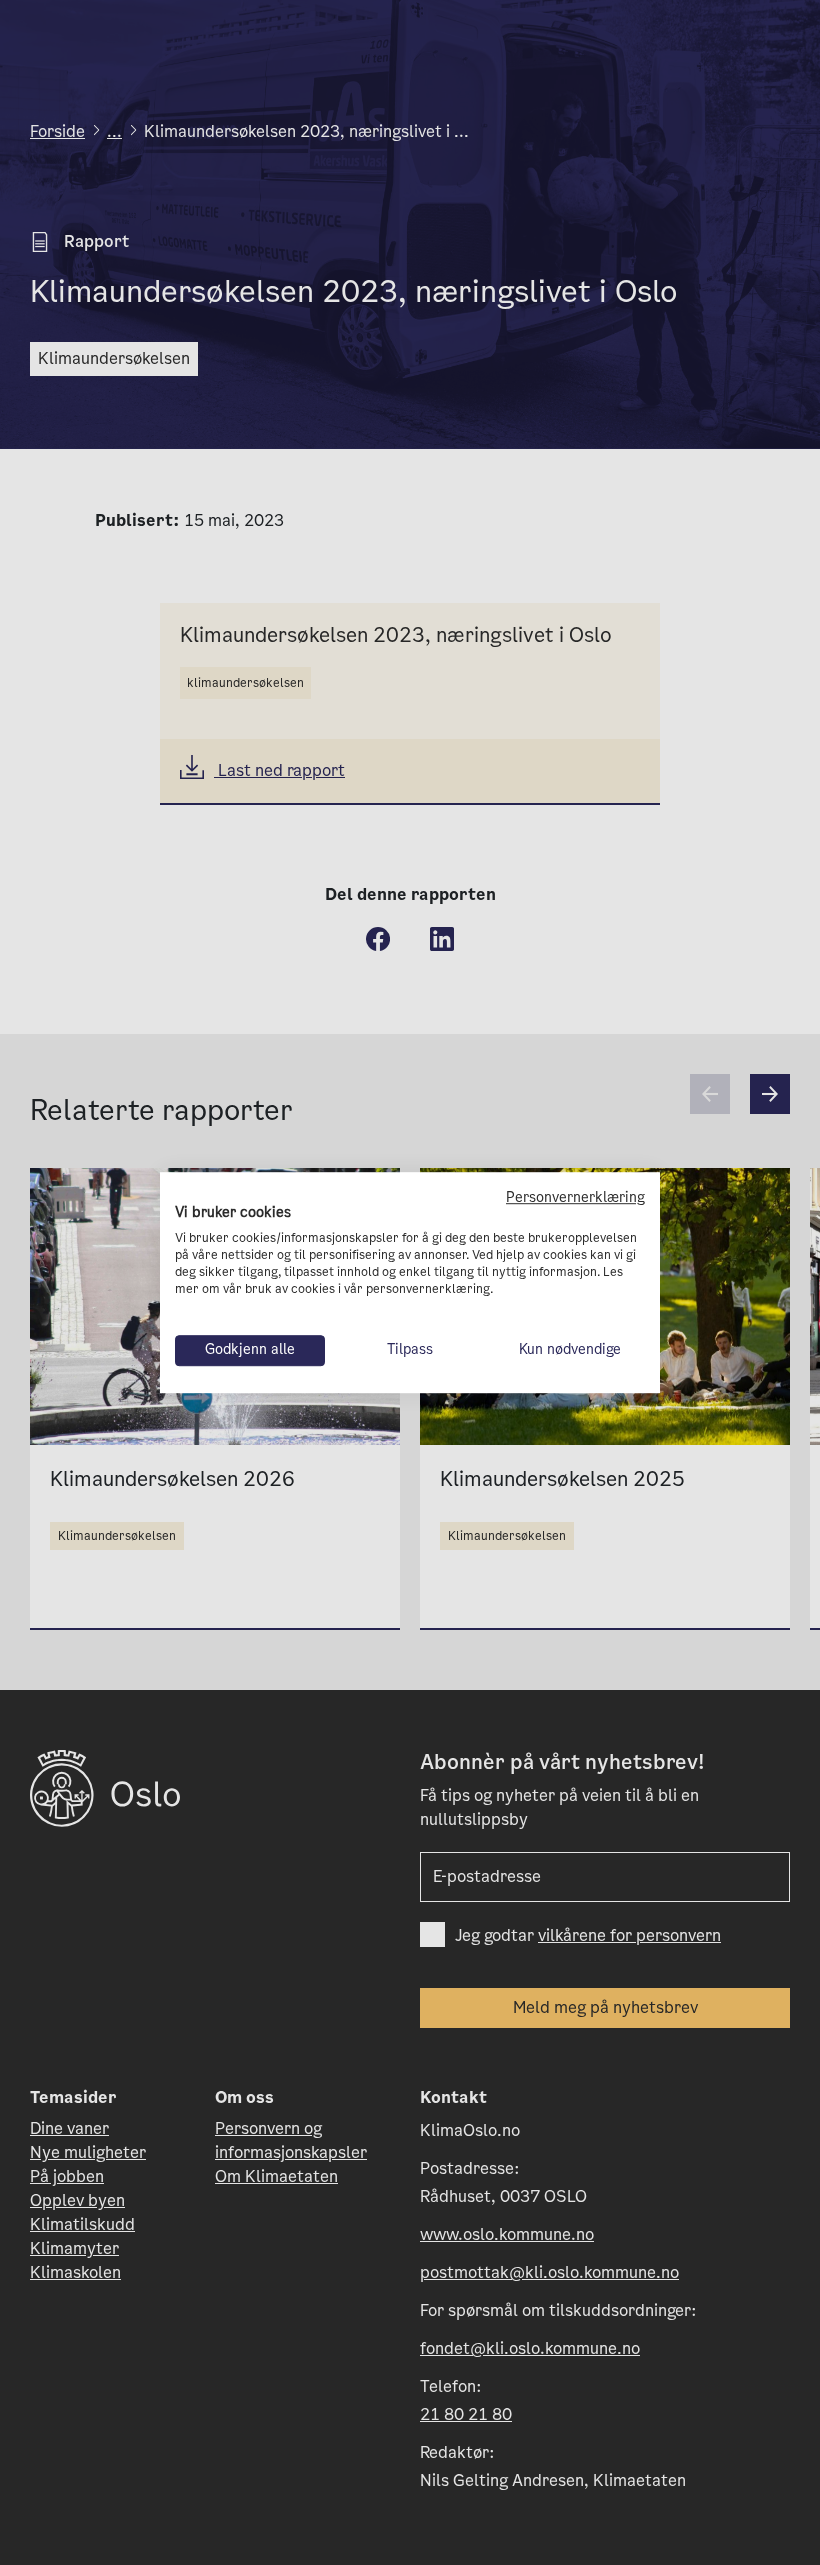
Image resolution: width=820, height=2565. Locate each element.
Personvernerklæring (575, 1197)
